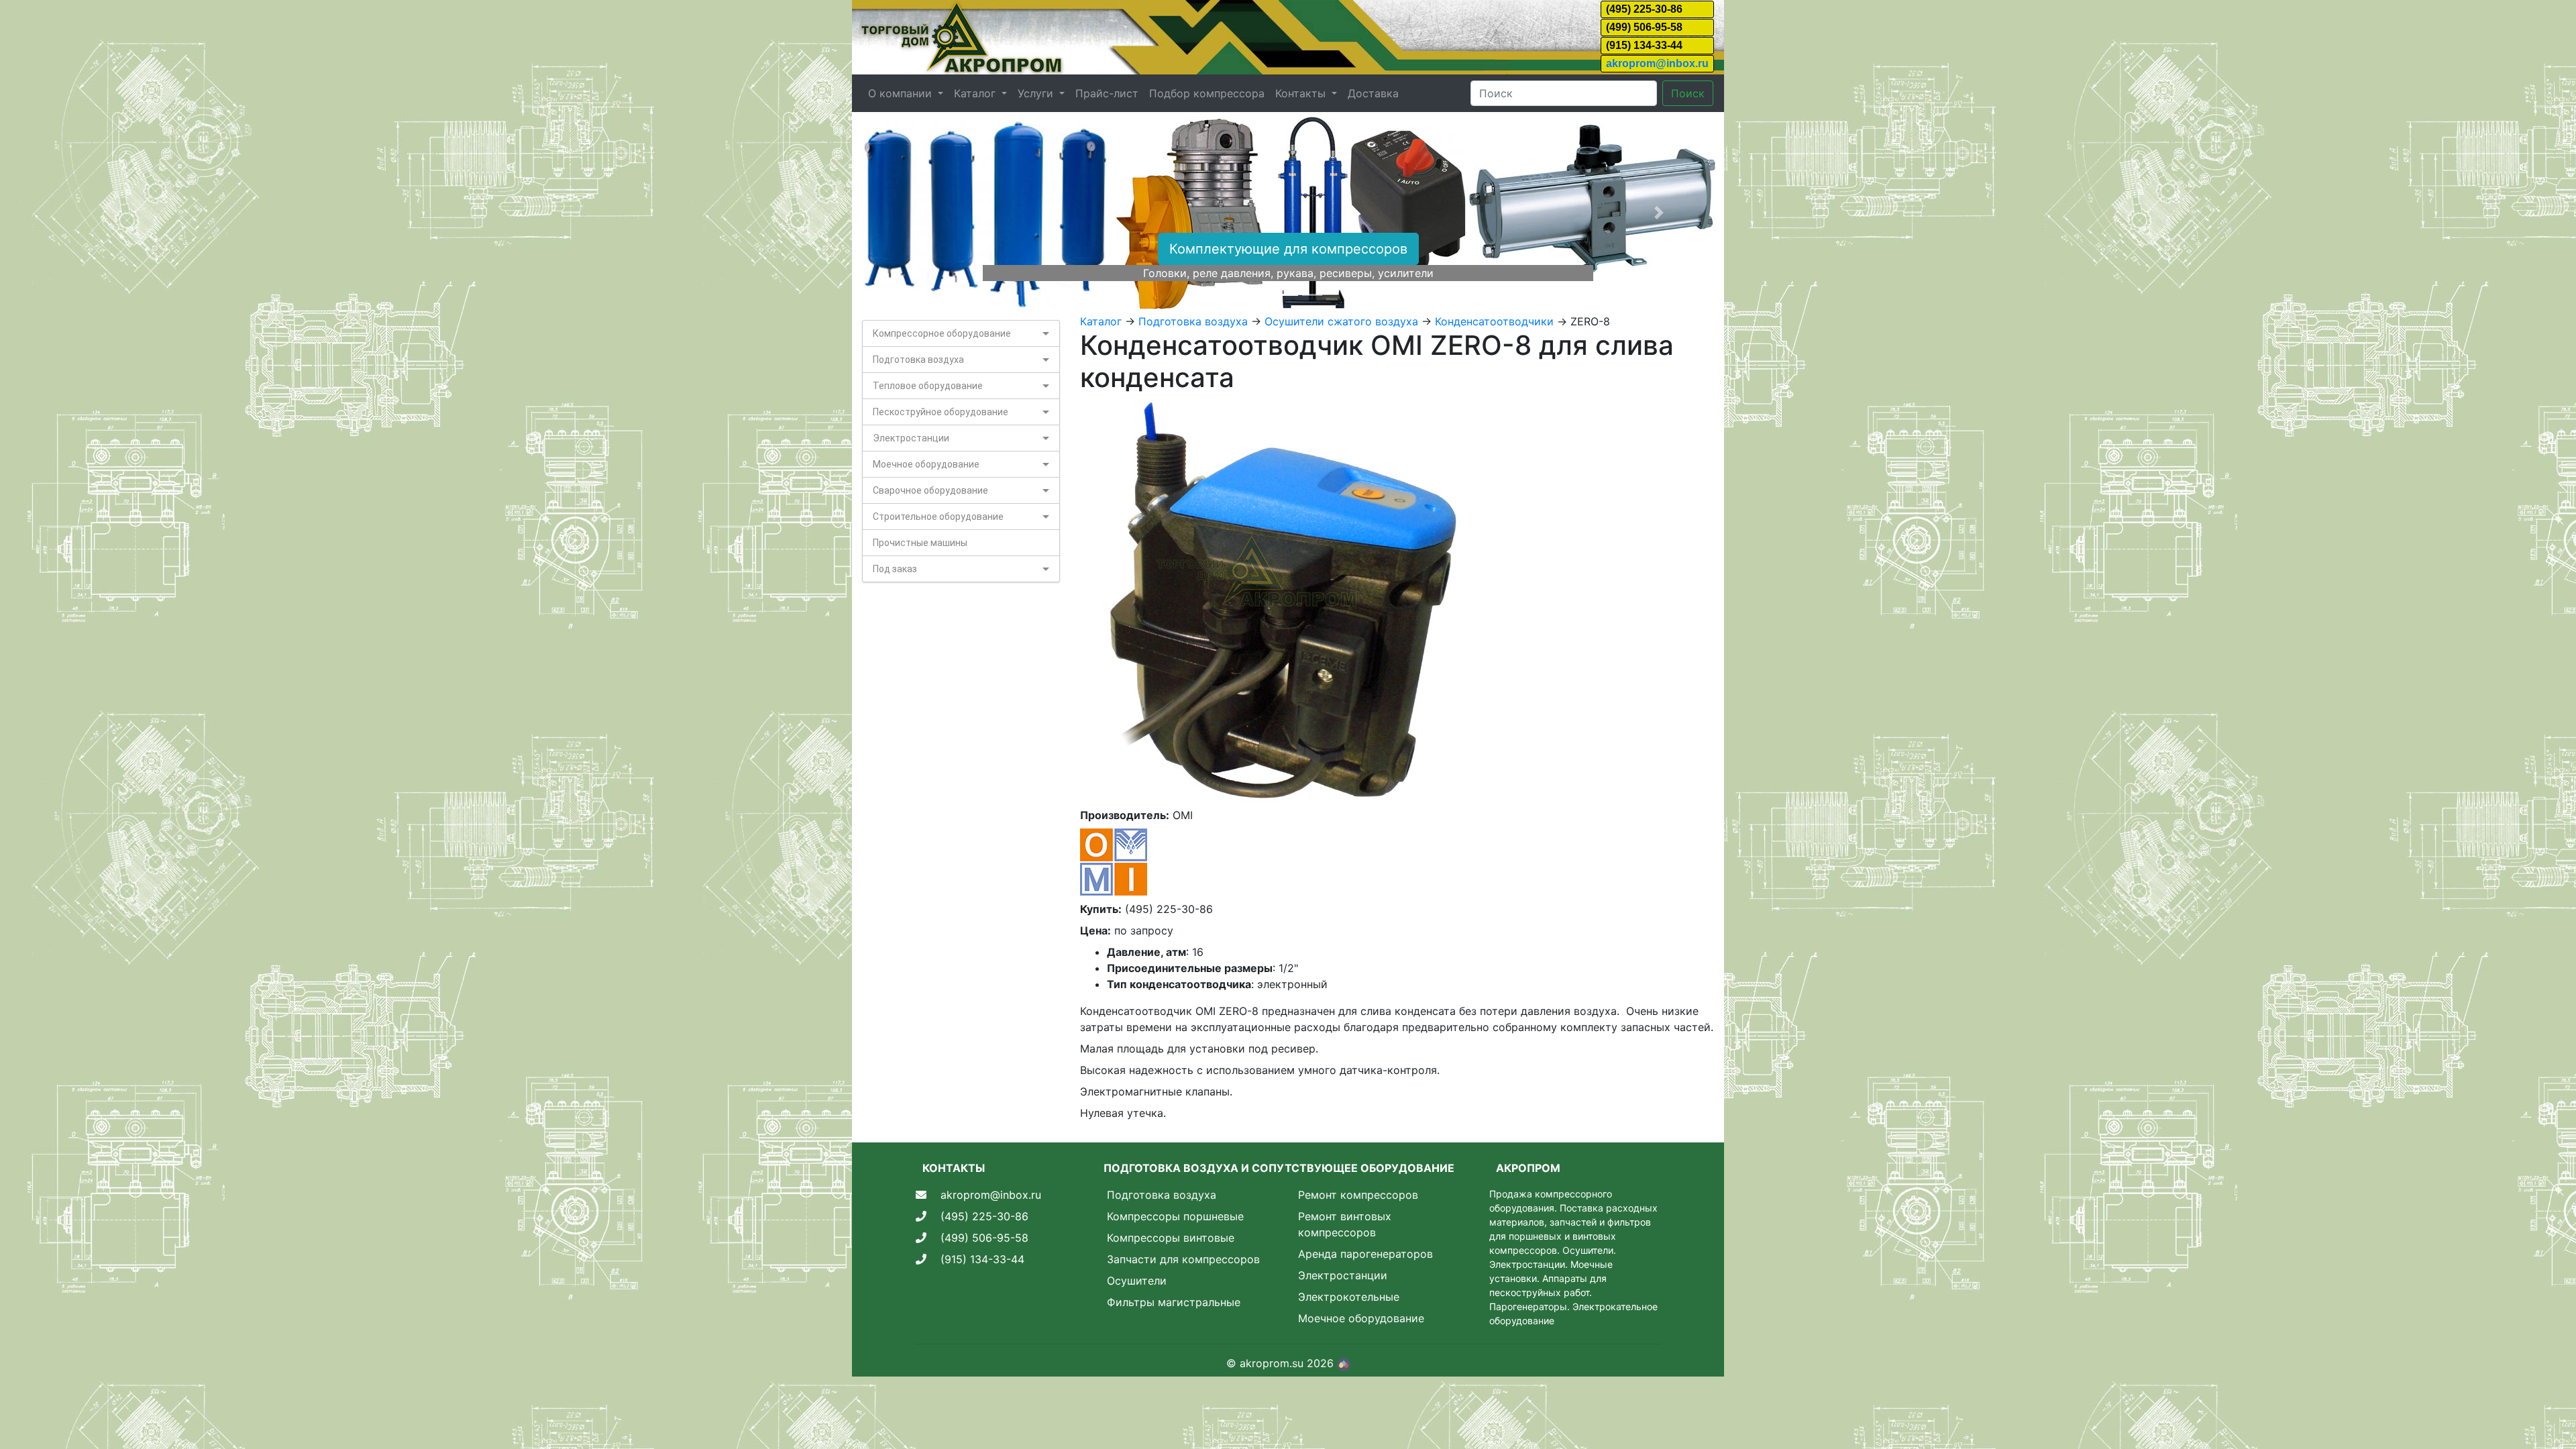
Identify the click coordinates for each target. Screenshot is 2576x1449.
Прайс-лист (1107, 93)
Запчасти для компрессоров (1183, 1259)
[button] (917, 213)
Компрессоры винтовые (1171, 1238)
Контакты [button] (1302, 93)
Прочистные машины (920, 543)
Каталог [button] (976, 93)
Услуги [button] (1037, 93)
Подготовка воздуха (918, 360)
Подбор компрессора (1207, 93)
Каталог (1101, 321)
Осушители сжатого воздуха (1341, 321)
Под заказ (895, 569)
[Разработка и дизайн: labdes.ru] (1344, 1363)
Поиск (1688, 93)
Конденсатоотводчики (1494, 321)
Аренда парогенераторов (1365, 1254)
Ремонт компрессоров (1358, 1195)
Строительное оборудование (938, 517)
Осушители (1137, 1281)
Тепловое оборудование (928, 386)
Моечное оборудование (926, 464)
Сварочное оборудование (930, 490)
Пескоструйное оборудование (941, 412)
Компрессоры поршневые (1175, 1216)
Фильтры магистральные (1174, 1302)
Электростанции (911, 438)
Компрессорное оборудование (942, 333)
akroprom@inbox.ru (1657, 63)
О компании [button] (902, 93)
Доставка (1373, 93)
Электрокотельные (1349, 1297)
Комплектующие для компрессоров (1288, 249)
